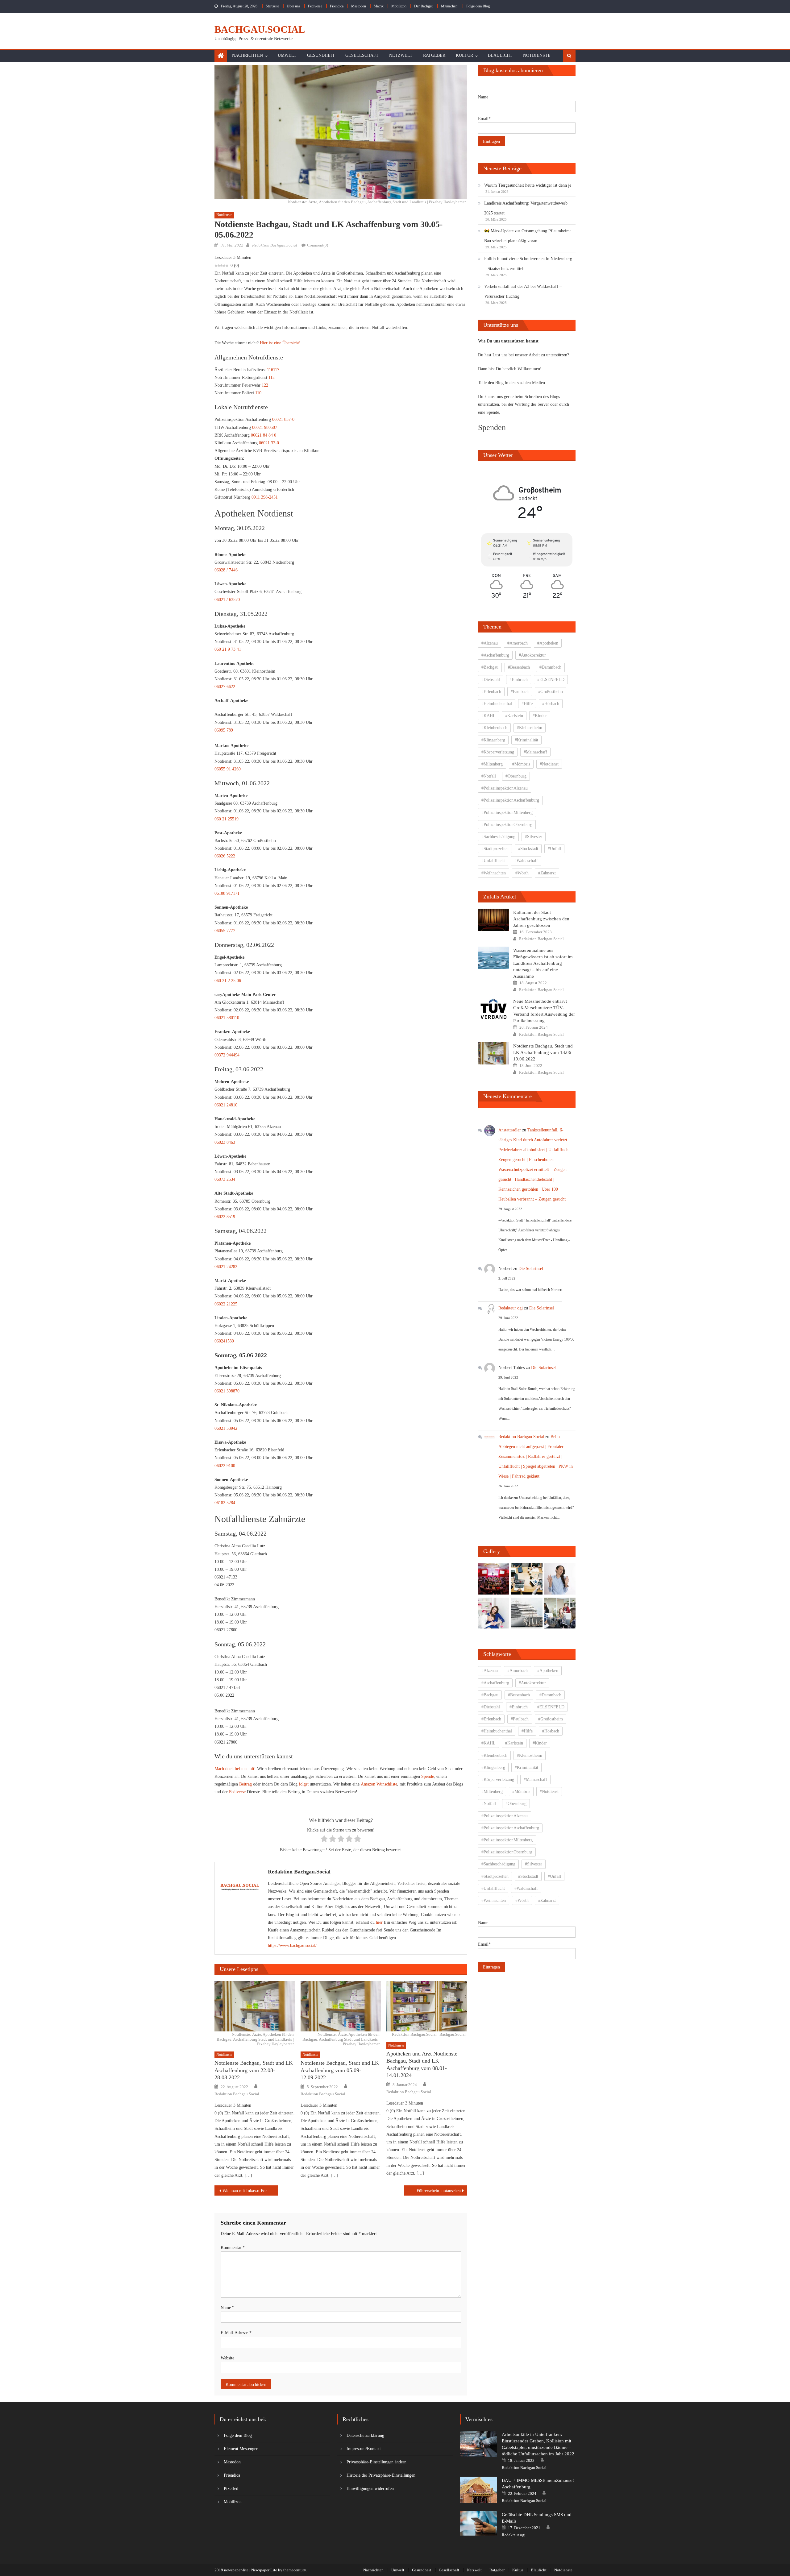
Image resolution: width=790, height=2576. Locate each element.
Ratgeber (434, 55)
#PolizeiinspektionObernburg (507, 825)
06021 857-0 (283, 419)
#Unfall (554, 849)
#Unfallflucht (493, 861)
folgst (304, 1784)
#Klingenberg (493, 740)
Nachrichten (247, 55)
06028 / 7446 (226, 570)
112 (272, 377)
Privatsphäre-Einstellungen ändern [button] (376, 2462)
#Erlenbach (491, 692)
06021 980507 (265, 427)
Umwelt (287, 55)
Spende (428, 1776)
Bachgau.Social (260, 29)
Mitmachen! (450, 6)
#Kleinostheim (530, 728)
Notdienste (537, 55)
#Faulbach (520, 692)
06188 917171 (227, 893)
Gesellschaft (362, 55)
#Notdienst (549, 764)
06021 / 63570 (227, 600)
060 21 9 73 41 (228, 649)
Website (227, 2358)
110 (258, 393)
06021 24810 (226, 1105)
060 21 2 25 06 (228, 981)
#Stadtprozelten (495, 849)
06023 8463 (225, 1142)
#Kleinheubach (494, 728)
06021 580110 (227, 1018)
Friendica (337, 6)
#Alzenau (490, 643)
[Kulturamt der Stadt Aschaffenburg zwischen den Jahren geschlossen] (494, 920)
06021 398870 (227, 1391)
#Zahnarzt (547, 873)
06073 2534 (225, 1179)
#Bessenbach (519, 667)
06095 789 (224, 730)
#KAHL (489, 716)
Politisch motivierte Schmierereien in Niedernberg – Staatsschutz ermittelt (528, 264)
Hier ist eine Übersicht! (280, 343)
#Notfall (489, 776)
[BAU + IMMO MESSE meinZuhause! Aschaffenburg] (479, 2490)
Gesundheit (321, 55)
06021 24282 (226, 1267)
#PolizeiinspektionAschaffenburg (510, 800)
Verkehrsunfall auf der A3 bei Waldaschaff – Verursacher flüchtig (523, 291)
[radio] (324, 1840)
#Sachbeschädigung (498, 837)
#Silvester (534, 837)
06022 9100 (225, 1466)
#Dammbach (550, 667)
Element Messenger (241, 2449)
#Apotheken (548, 643)
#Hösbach (551, 704)
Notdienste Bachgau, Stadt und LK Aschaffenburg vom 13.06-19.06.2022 (543, 1052)
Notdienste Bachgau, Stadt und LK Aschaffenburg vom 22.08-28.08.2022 (254, 2070)
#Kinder (540, 716)
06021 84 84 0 (264, 435)
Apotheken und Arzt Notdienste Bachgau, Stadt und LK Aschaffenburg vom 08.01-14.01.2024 (422, 2064)
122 (265, 385)
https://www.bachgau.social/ (292, 1945)
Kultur (464, 55)
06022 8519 (225, 1217)
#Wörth (522, 873)
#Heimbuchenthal (497, 704)
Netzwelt (401, 55)
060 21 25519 (227, 819)
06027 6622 (225, 687)
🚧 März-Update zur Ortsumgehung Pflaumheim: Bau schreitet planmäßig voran (528, 236)
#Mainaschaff (535, 752)
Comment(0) (318, 245)
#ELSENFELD (551, 680)
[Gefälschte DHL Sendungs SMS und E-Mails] (479, 2523)
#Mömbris (521, 764)
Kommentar (233, 2248)
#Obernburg (516, 776)
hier (379, 1922)
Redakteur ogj (511, 1308)
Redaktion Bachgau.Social (275, 245)
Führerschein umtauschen (439, 2191)
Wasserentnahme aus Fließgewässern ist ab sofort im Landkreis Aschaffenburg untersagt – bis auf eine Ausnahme (543, 963)
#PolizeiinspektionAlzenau (505, 788)
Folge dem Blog (478, 6)
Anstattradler (510, 1130)
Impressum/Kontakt (364, 2449)
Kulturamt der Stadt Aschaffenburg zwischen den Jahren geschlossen (541, 919)
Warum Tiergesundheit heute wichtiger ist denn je (528, 185)
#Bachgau (490, 667)
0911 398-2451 (265, 497)
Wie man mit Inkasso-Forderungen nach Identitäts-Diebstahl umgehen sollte (250, 2191)
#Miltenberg (492, 764)
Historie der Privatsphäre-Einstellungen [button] (381, 2475)
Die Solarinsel (531, 1269)
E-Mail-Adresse (236, 2333)
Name (227, 2308)
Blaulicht (500, 55)
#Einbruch (519, 680)
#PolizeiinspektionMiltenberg (507, 813)
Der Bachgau (424, 6)
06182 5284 (225, 1503)
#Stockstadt (528, 849)
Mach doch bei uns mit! (235, 1769)
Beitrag (245, 1784)
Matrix (379, 6)
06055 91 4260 (228, 769)
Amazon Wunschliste (379, 1784)
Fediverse (315, 6)
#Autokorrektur (532, 655)
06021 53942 (226, 1428)
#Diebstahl (491, 680)
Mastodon (359, 6)
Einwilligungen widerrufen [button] (370, 2489)
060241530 (224, 1341)
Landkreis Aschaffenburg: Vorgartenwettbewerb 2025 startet (526, 208)
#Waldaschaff (526, 861)
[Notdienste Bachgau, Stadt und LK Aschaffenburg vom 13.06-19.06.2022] (494, 1053)
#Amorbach (518, 643)
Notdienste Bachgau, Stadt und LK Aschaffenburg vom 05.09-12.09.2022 (340, 2070)
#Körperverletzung (498, 752)
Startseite (272, 6)
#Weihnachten (494, 873)
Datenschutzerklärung (365, 2435)
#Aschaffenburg (495, 655)
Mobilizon (399, 6)
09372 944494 (227, 1055)
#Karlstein (514, 716)
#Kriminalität (526, 740)
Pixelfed (231, 2489)
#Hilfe (527, 704)
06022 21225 (226, 1304)
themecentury (295, 2570)
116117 (273, 370)
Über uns (293, 6)
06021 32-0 (269, 443)
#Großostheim (551, 692)
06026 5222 (225, 856)
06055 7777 (225, 931)
